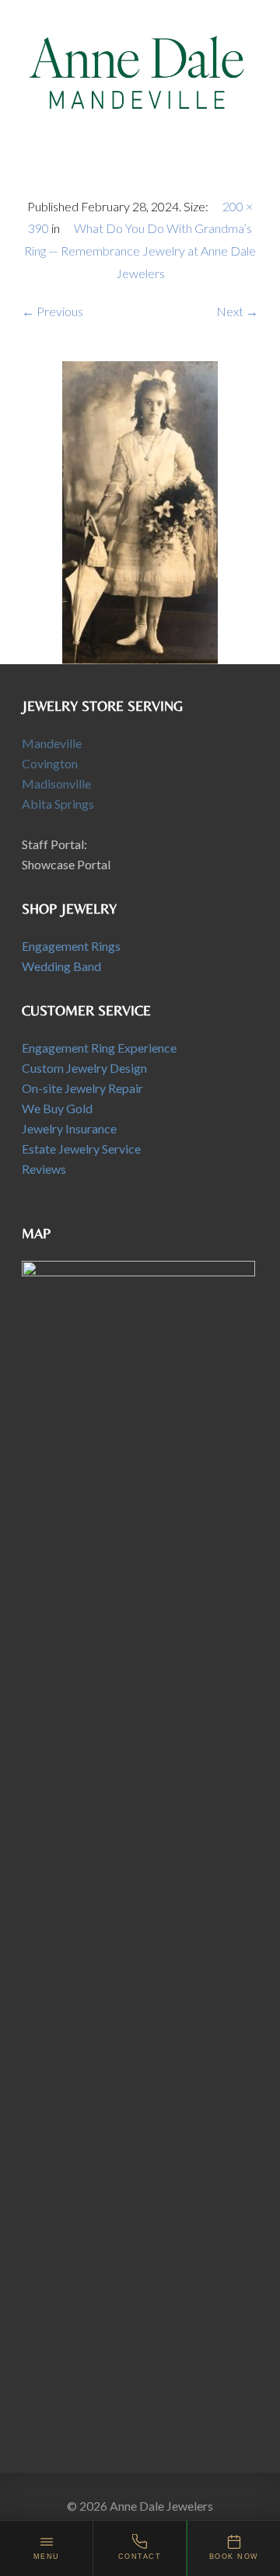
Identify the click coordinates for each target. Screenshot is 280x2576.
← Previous (52, 311)
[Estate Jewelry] (140, 511)
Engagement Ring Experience (99, 1048)
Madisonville (56, 783)
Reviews (44, 1169)
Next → (237, 311)
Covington (50, 763)
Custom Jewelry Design (84, 1068)
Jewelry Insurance (69, 1128)
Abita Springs (58, 804)
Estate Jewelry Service (81, 1149)
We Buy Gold (57, 1108)
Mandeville (52, 743)
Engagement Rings (71, 946)
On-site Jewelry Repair (82, 1088)
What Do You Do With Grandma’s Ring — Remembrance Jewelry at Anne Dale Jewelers (140, 251)
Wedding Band (61, 966)
